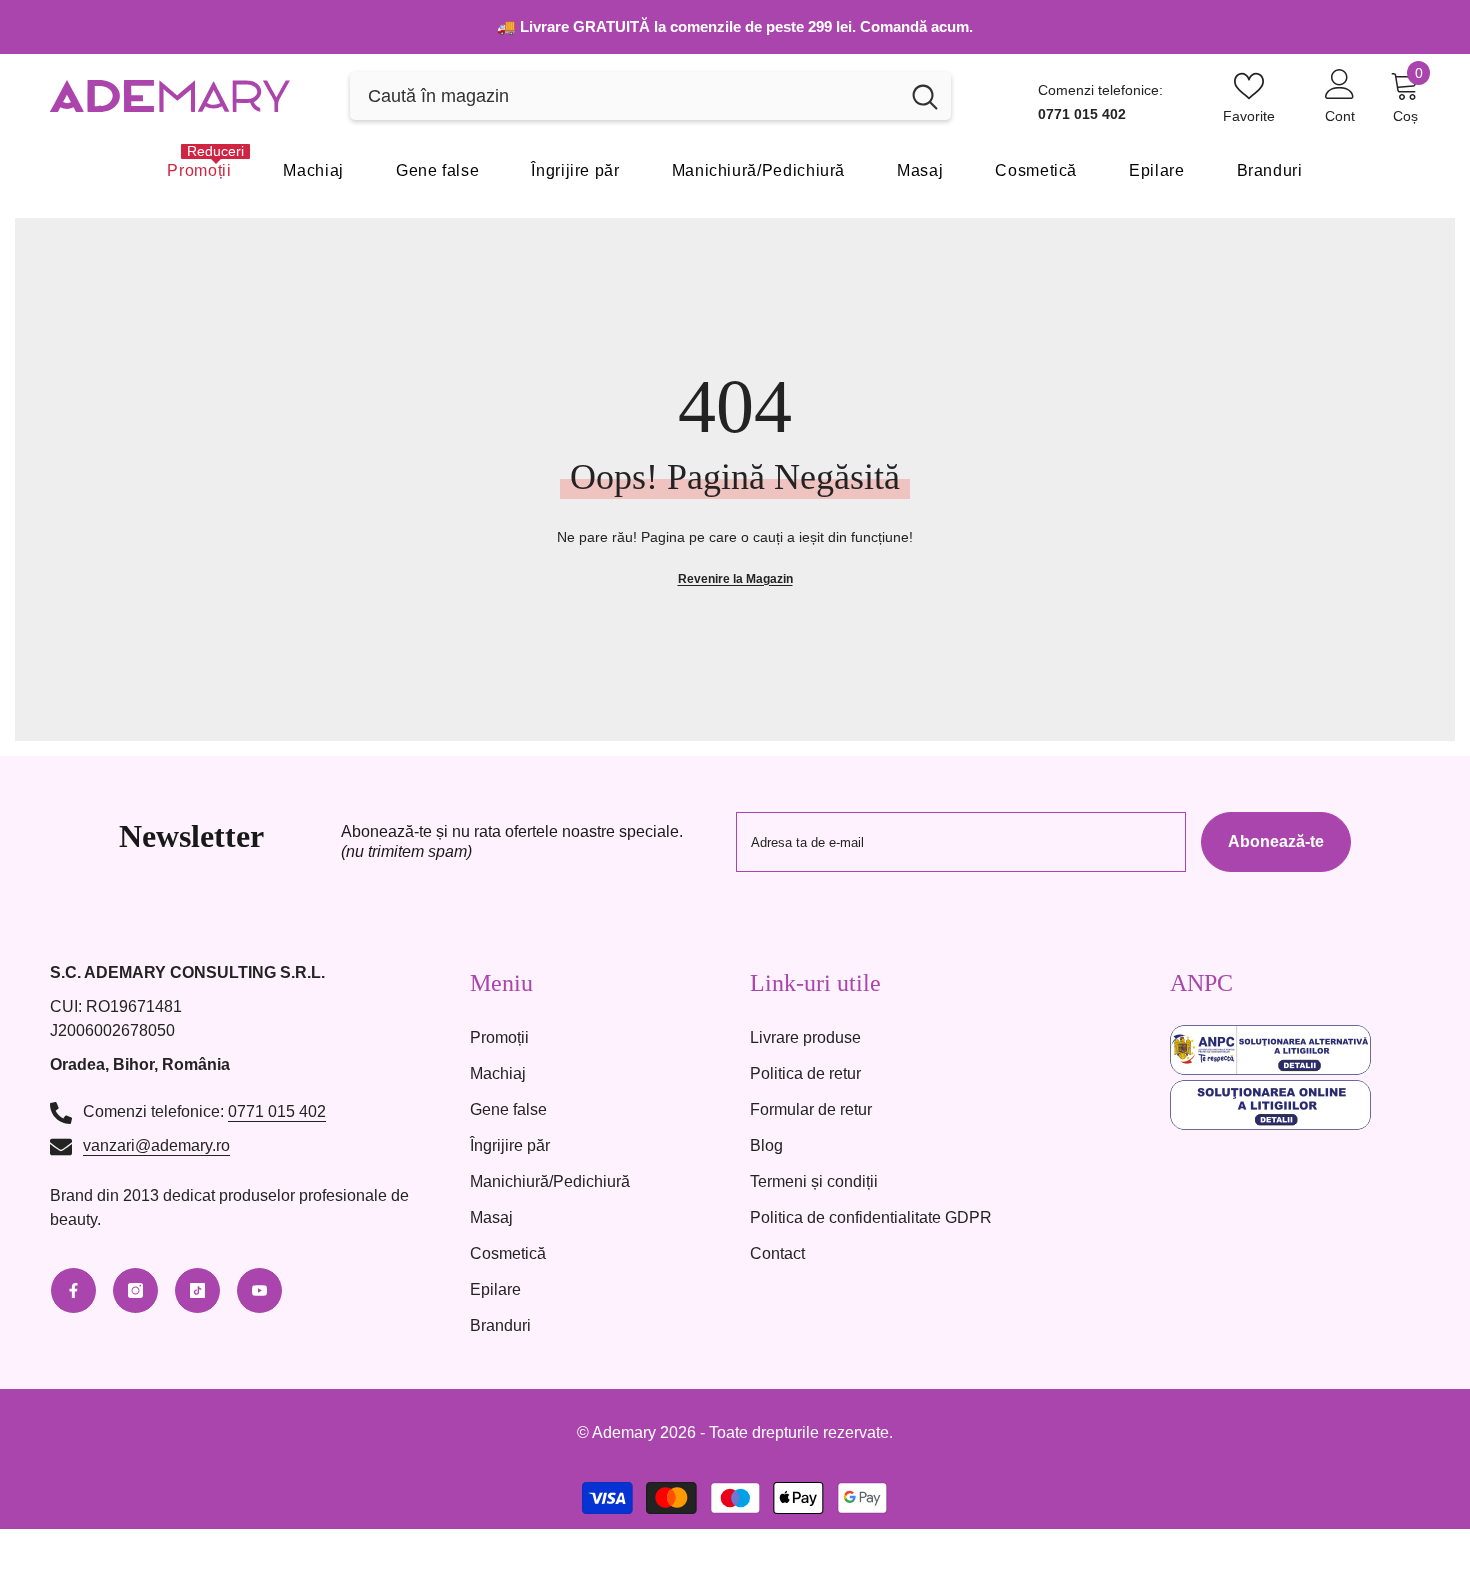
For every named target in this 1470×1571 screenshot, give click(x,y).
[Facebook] (73, 1290)
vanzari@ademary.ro (156, 1145)
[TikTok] (197, 1290)
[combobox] (624, 96)
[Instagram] (135, 1290)
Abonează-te (1276, 841)
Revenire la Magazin (735, 579)
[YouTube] (259, 1290)
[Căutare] (650, 96)
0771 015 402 (277, 1111)
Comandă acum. (916, 26)
